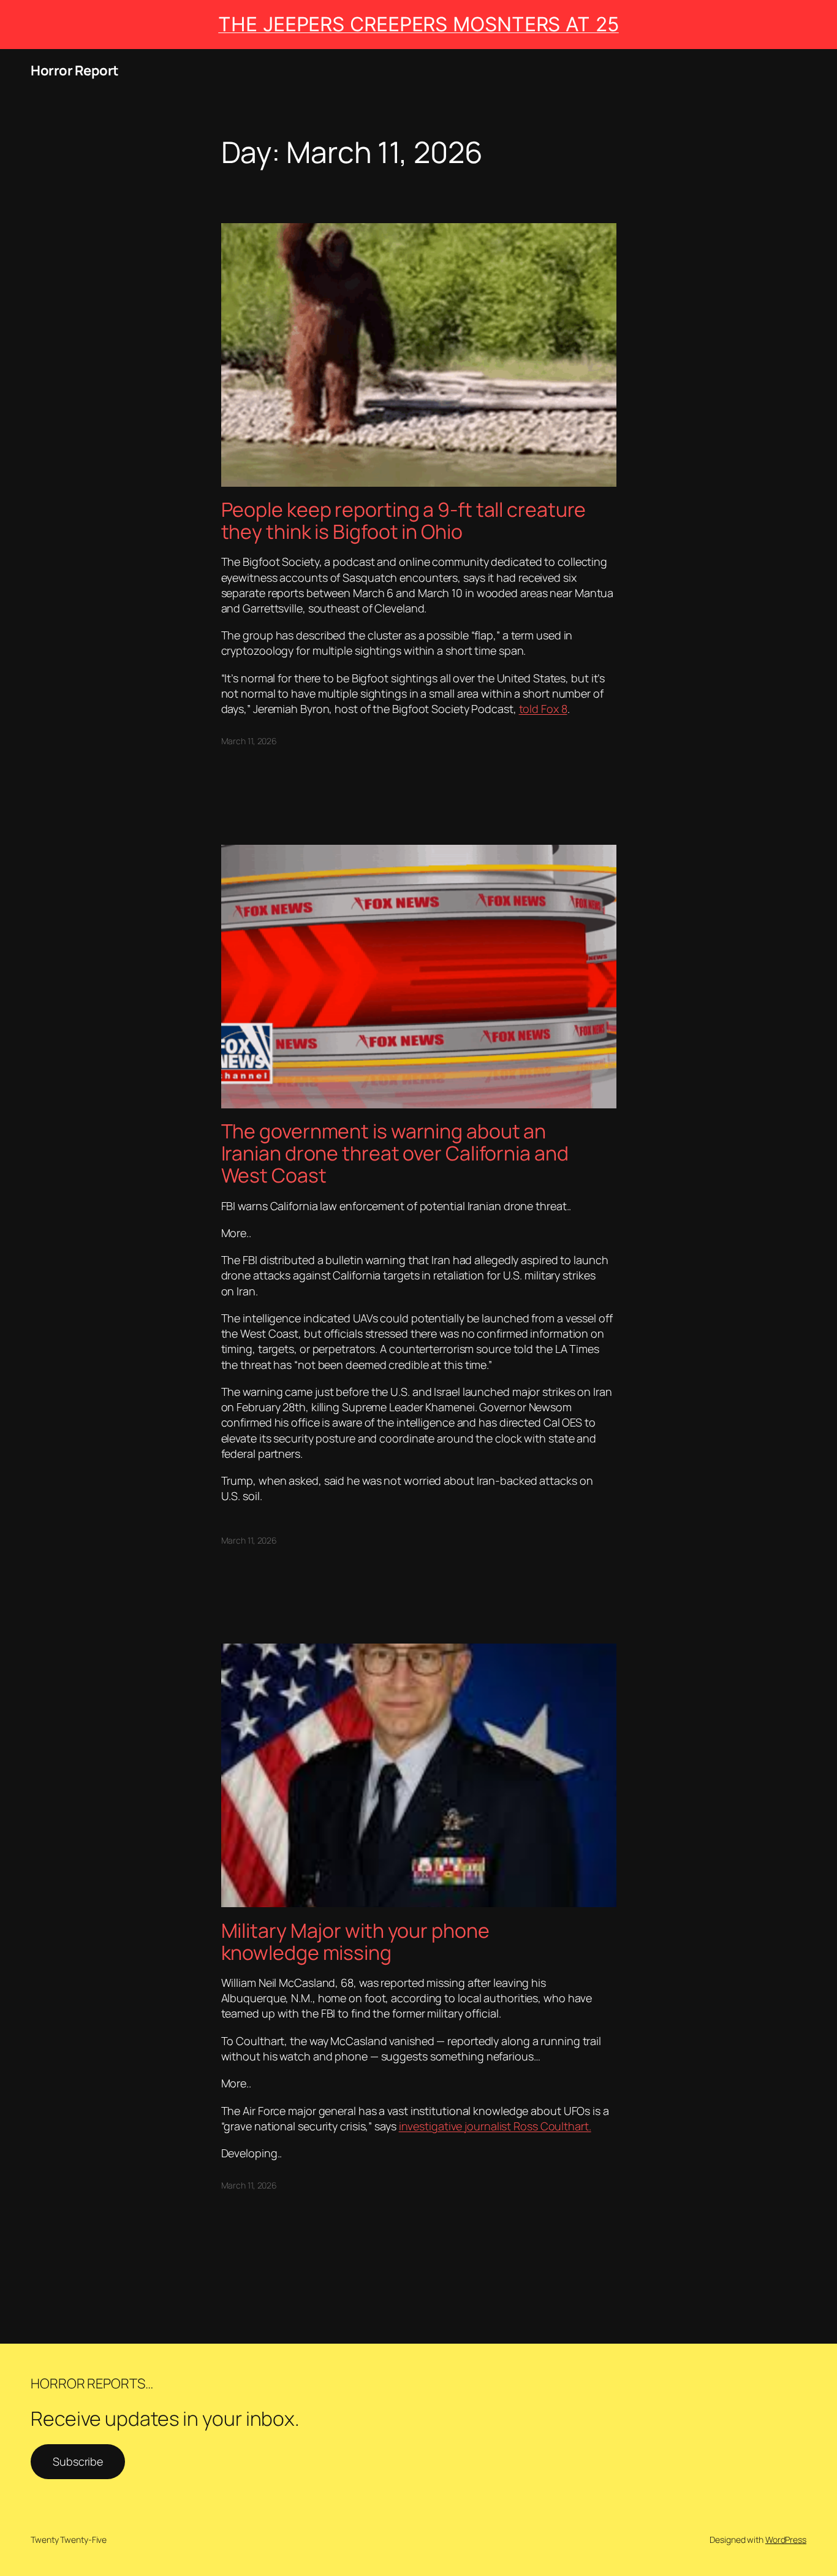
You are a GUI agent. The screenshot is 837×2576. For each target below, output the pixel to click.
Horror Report (75, 70)
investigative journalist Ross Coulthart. (495, 2126)
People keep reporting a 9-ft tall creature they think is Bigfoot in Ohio (404, 520)
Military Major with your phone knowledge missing (355, 1942)
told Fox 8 (543, 709)
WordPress (786, 2540)
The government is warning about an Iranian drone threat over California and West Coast (397, 1153)
